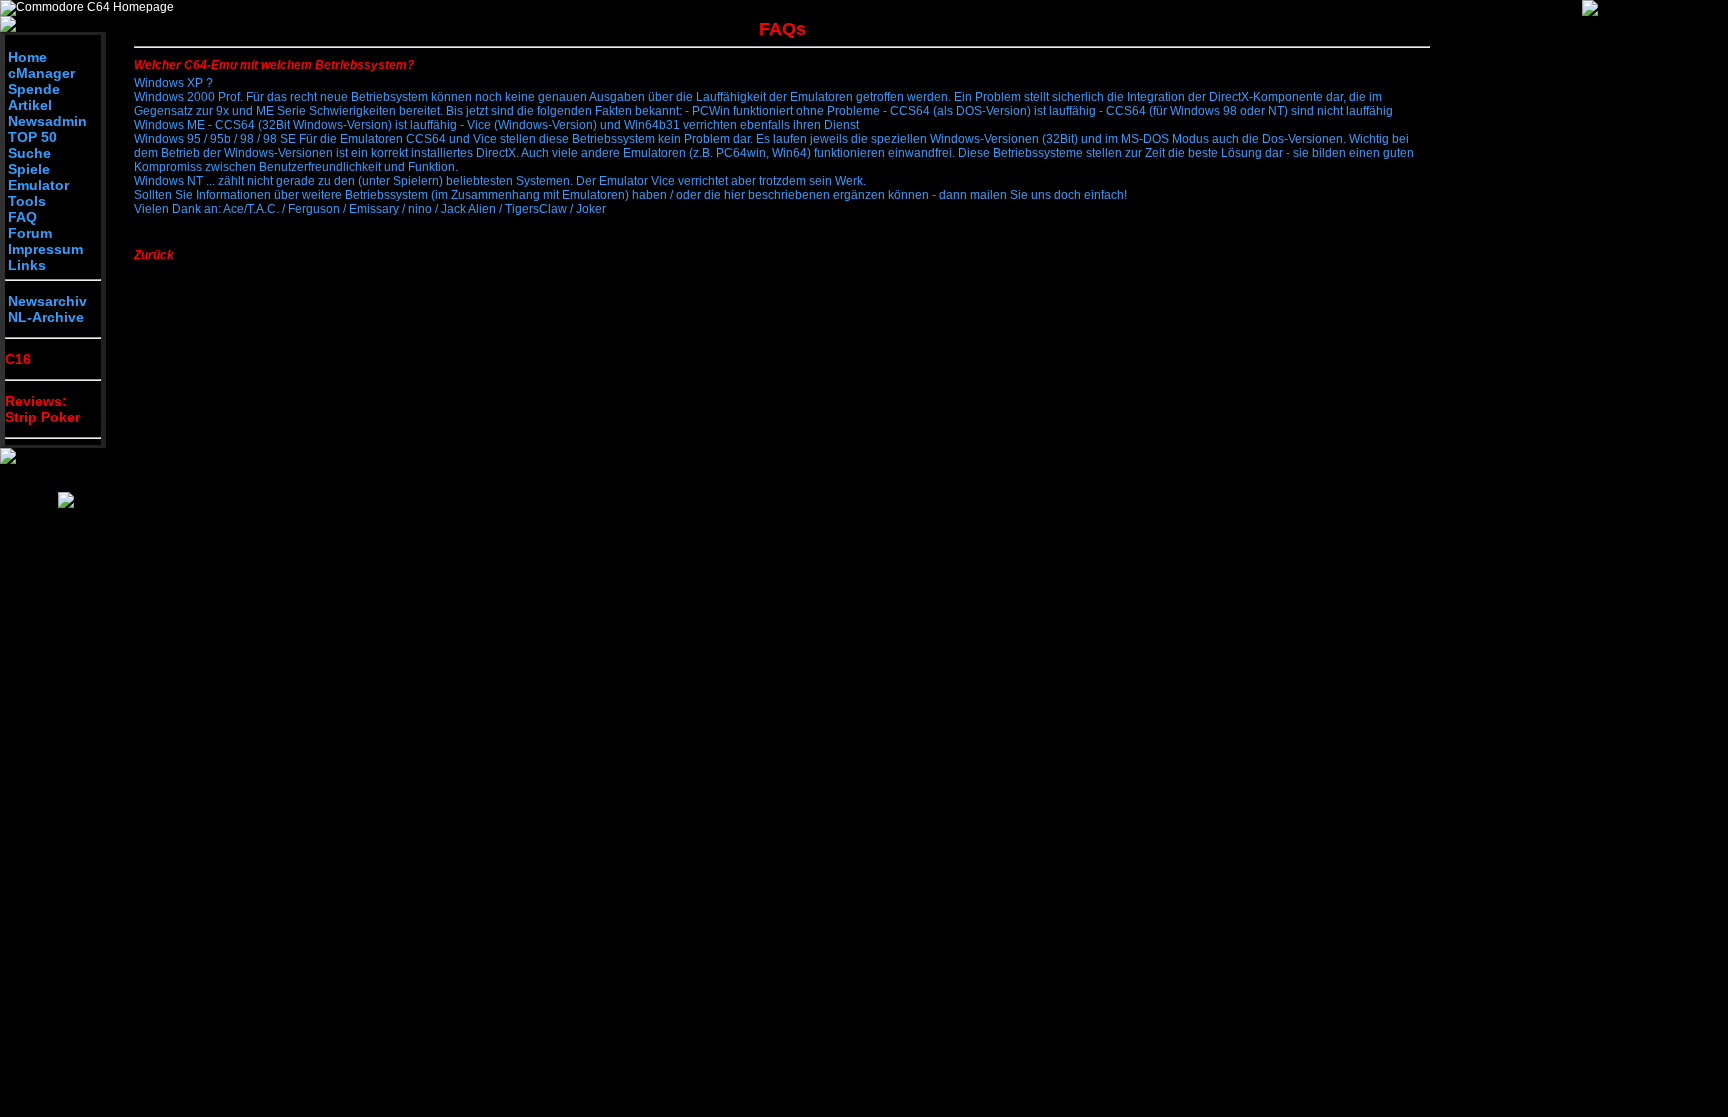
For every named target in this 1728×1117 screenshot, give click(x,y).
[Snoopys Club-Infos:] (66, 504)
